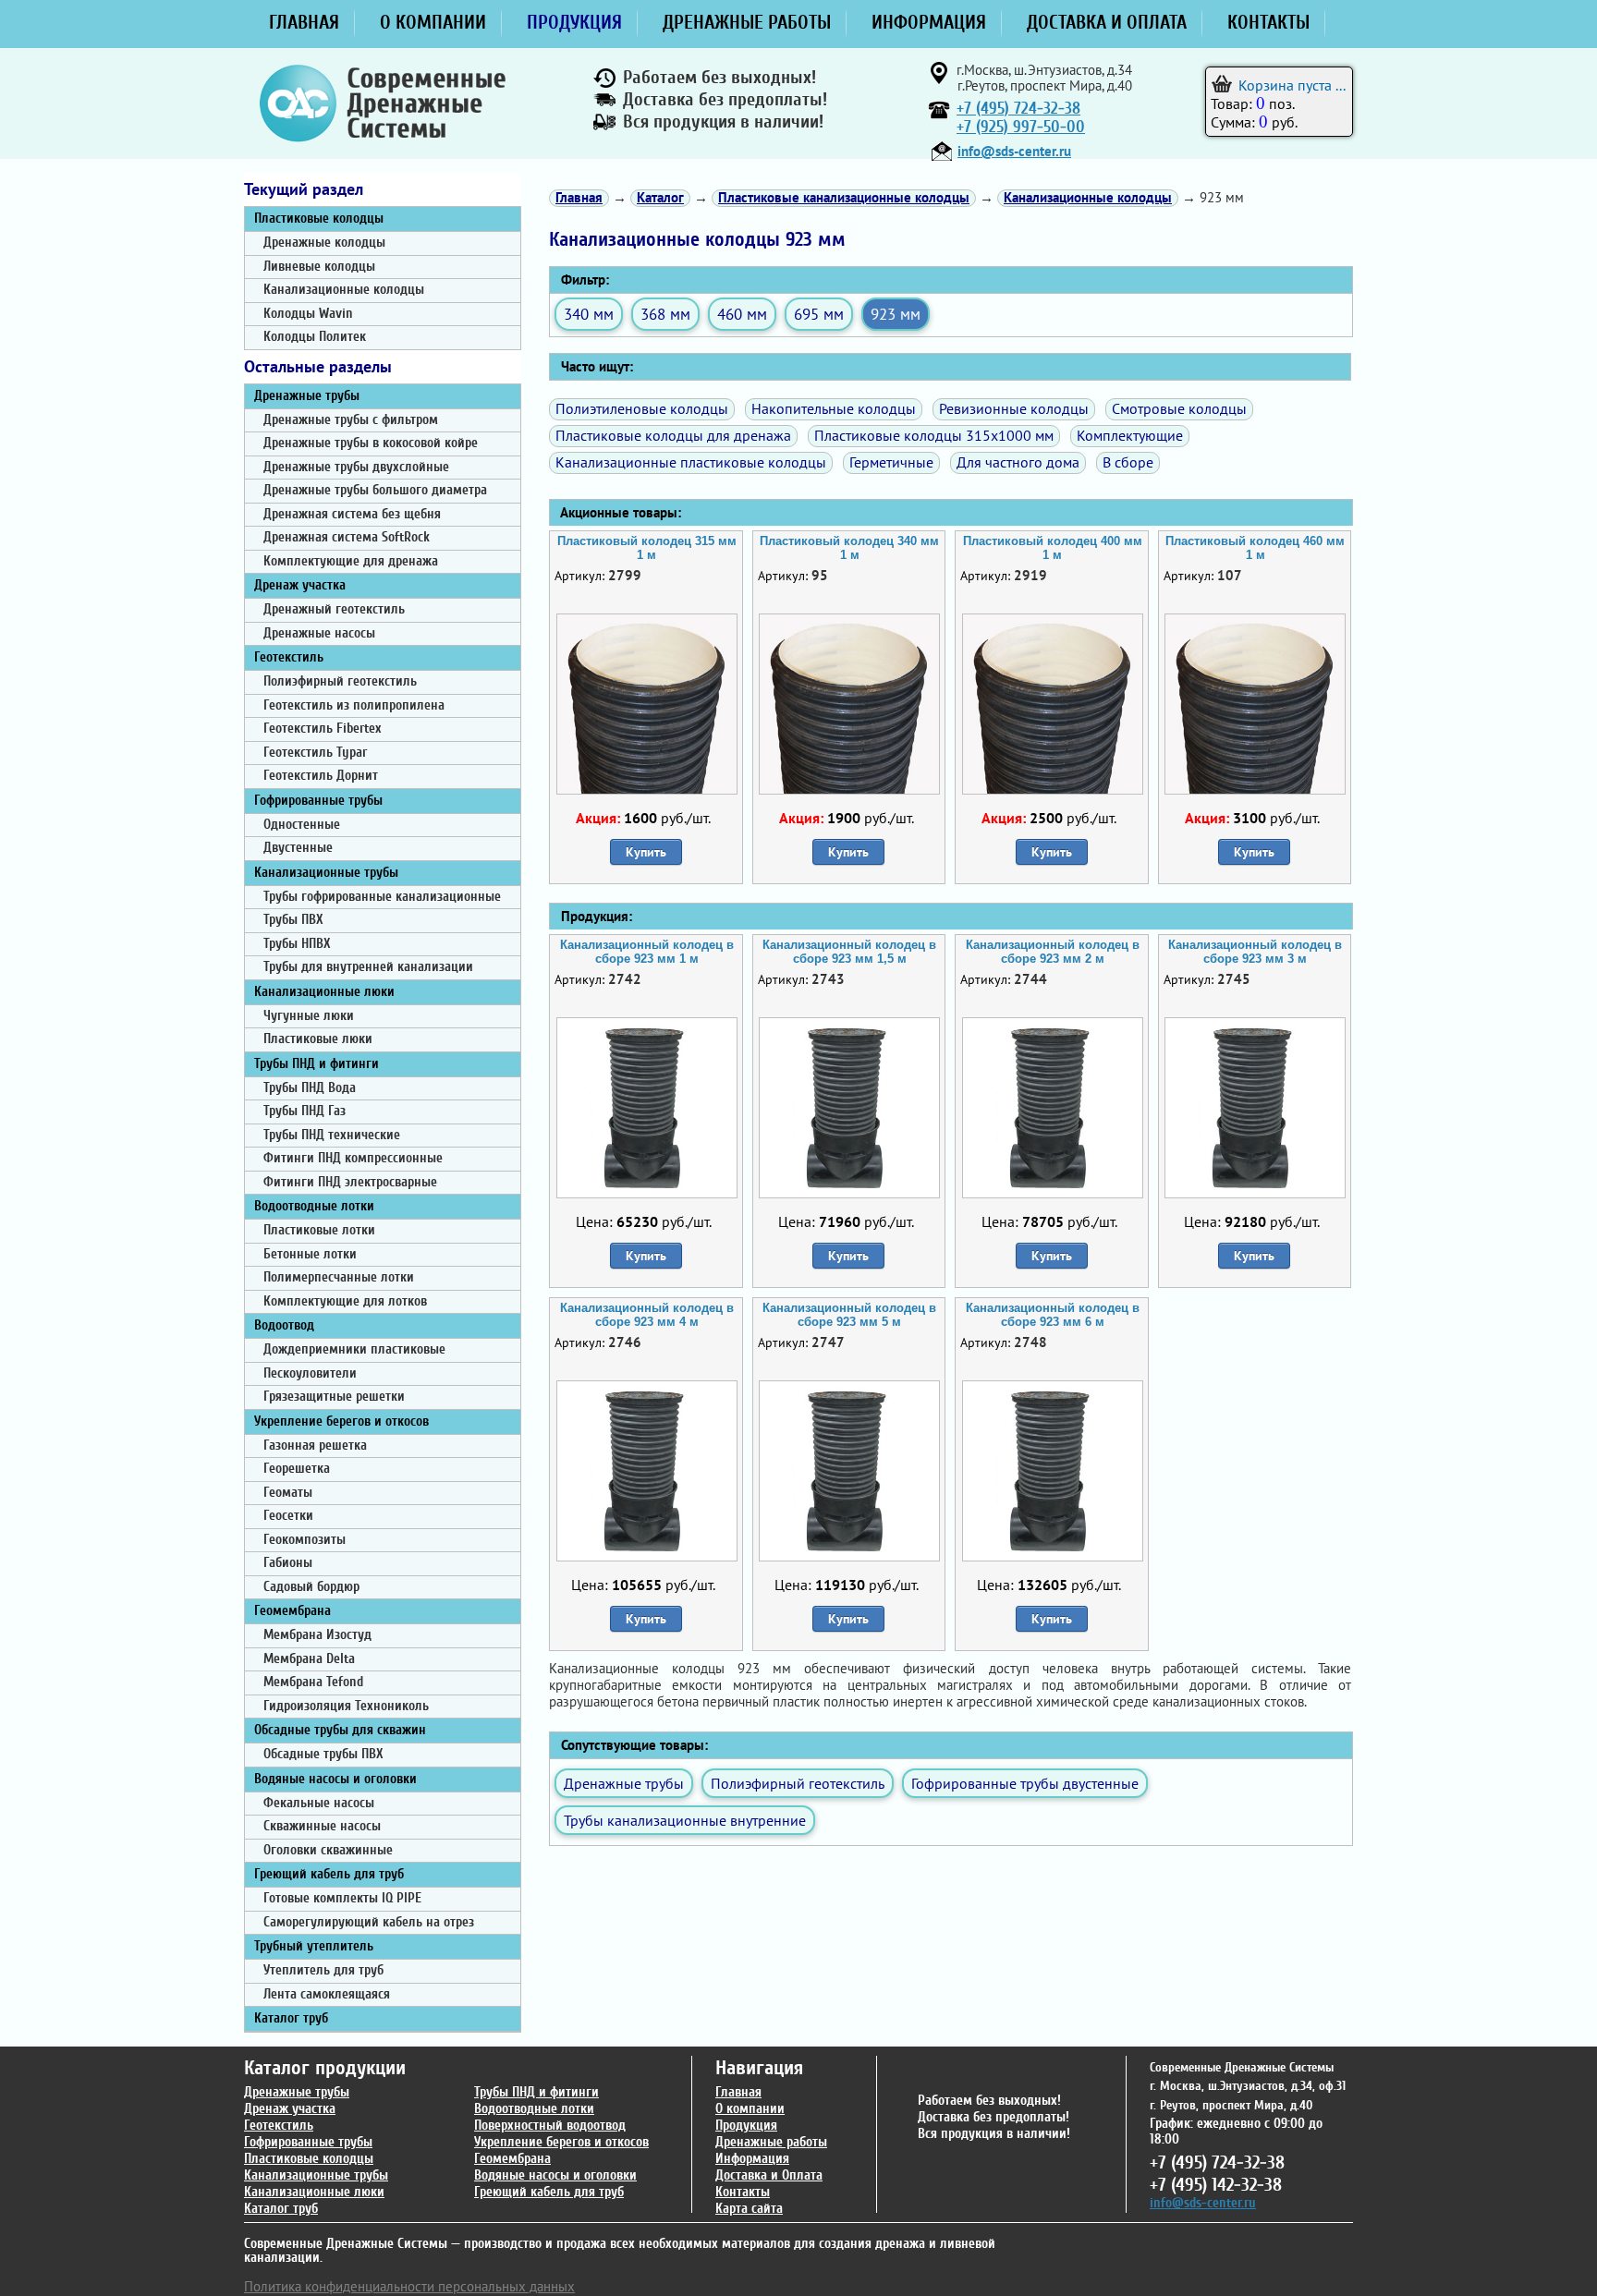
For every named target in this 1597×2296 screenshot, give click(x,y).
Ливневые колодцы (319, 267)
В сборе (1128, 462)
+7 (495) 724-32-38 (1018, 109)
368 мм (665, 314)
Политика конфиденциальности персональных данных (409, 2286)
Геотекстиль (289, 657)
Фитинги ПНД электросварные (350, 1182)
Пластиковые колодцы (319, 219)
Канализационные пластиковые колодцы (691, 462)
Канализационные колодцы (344, 290)
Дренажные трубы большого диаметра (375, 490)
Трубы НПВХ (297, 944)
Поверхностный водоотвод (550, 2126)
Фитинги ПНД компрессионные (353, 1158)
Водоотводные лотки (314, 1206)
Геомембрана (293, 1611)
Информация (752, 2159)
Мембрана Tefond (313, 1682)
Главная (738, 2092)
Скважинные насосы (322, 1826)
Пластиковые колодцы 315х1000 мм (934, 435)
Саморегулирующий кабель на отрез (369, 1922)
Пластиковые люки (318, 1039)
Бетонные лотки (310, 1254)
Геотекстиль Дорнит (321, 776)
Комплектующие (1130, 435)
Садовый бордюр (311, 1587)
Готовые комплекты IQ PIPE (342, 1898)
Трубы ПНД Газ (305, 1111)
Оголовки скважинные (328, 1850)
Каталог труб (291, 2018)
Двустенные (298, 848)
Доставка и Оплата (769, 2175)
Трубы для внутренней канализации (368, 967)
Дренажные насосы (319, 633)
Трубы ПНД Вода (310, 1088)
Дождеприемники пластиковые (354, 1349)
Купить (646, 852)
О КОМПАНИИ (433, 22)
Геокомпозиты (305, 1540)
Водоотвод (284, 1325)
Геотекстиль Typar (315, 753)
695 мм (819, 314)
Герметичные (891, 462)
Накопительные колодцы (834, 408)
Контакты (743, 2192)
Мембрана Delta (309, 1659)
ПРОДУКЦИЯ (574, 22)
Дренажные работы (771, 2142)
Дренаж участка (300, 585)
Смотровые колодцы (1179, 408)
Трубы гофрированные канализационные (382, 897)
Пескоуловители (310, 1373)
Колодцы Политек (315, 337)
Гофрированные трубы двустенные (1025, 1783)
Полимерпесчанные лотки (339, 1277)
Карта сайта (749, 2209)
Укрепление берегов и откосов (341, 1421)
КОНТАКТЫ (1268, 22)
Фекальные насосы (319, 1803)
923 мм (896, 314)
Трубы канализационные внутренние (685, 1820)
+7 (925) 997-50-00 (1021, 127)
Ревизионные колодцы (1014, 408)
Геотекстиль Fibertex (322, 729)
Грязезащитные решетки (334, 1397)
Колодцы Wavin (308, 314)
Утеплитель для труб (323, 1970)
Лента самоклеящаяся (327, 1994)
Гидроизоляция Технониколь (346, 1706)
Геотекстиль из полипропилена (354, 705)
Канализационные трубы (326, 873)
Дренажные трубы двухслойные (356, 467)
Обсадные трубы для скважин (340, 1730)
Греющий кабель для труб (329, 1874)
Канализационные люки (324, 992)
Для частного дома (1018, 462)
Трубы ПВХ (293, 920)
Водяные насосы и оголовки (335, 1779)
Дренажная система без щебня (352, 514)
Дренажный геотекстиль (334, 609)
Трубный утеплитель (314, 1946)
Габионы (288, 1563)
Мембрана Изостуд (317, 1635)
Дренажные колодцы (324, 243)
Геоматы (288, 1493)
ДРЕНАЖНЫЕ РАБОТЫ (747, 22)
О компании (750, 2109)
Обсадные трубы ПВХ (323, 1754)
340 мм (589, 314)
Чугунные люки (309, 1016)
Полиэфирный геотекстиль (340, 681)
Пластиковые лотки (319, 1230)
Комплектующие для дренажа (351, 561)
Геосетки (288, 1516)
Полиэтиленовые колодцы (642, 408)
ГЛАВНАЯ (304, 22)
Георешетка (297, 1469)
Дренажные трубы (307, 396)
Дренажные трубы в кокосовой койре (371, 443)
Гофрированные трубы (318, 801)
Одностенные (302, 825)
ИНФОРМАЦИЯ (929, 22)
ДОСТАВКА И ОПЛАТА (1107, 22)
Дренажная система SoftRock (347, 537)
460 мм (742, 314)
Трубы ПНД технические (332, 1135)
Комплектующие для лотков (345, 1301)
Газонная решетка (315, 1446)
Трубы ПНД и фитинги (317, 1064)
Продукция (746, 2126)
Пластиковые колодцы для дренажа (673, 435)
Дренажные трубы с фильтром (351, 420)
